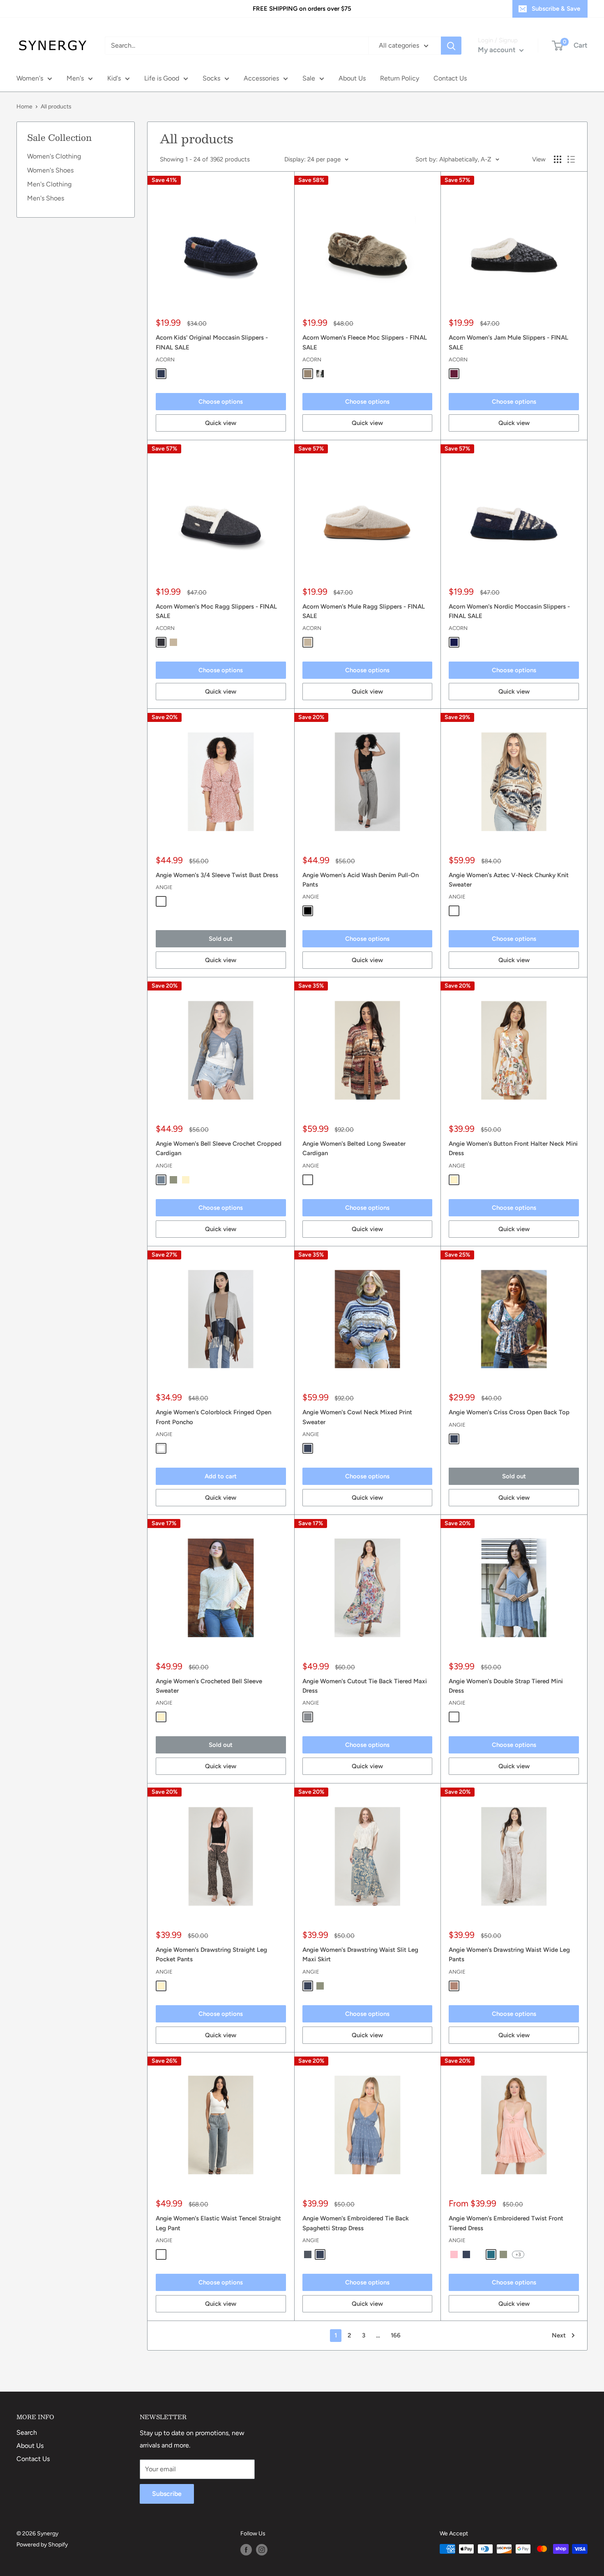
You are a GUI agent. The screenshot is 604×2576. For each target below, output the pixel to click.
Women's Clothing (54, 156)
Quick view (221, 423)
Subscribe (167, 2494)
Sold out (221, 939)
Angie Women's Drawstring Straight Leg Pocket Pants (211, 1954)
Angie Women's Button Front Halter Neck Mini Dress (513, 1148)
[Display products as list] (571, 159)
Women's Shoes (50, 170)
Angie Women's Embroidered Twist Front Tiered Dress (506, 2223)
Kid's (114, 78)
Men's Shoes (46, 198)
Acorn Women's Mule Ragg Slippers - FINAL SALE (364, 611)
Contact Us (450, 78)
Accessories (261, 78)
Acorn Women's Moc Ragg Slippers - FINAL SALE (216, 611)
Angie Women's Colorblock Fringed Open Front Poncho (213, 1417)
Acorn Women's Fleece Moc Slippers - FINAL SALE (365, 342)
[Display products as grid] (558, 159)
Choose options (221, 402)
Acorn (165, 360)
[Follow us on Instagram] (262, 2550)
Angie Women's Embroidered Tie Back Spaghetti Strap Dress (356, 2223)
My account (498, 50)
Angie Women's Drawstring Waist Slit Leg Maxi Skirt (360, 1954)
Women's (30, 78)
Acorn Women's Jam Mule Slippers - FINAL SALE (508, 342)
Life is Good (162, 78)
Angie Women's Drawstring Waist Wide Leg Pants (509, 1954)
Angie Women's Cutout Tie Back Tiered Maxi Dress (365, 1686)
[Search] (451, 46)
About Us (352, 78)
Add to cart (221, 1476)
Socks (211, 78)
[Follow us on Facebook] (246, 2550)
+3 (518, 2254)
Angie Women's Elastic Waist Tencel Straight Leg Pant (218, 2223)
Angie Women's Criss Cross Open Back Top (509, 1412)
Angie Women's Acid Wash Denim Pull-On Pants (361, 880)
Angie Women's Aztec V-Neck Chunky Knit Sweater (509, 880)
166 (396, 2335)
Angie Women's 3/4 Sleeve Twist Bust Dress (217, 875)
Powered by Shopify (42, 2545)
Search (27, 2432)
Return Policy (400, 78)
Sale (309, 78)
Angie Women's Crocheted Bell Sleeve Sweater (209, 1686)
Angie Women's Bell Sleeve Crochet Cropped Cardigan (219, 1148)
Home (24, 107)
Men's (75, 78)
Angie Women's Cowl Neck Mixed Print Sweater (357, 1417)
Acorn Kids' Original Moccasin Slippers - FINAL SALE (212, 342)
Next (559, 2335)
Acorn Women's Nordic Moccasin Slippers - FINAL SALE (509, 611)
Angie (164, 887)
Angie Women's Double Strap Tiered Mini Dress (506, 1686)
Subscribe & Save (556, 9)
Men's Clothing (49, 184)
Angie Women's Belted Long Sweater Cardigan (354, 1148)
